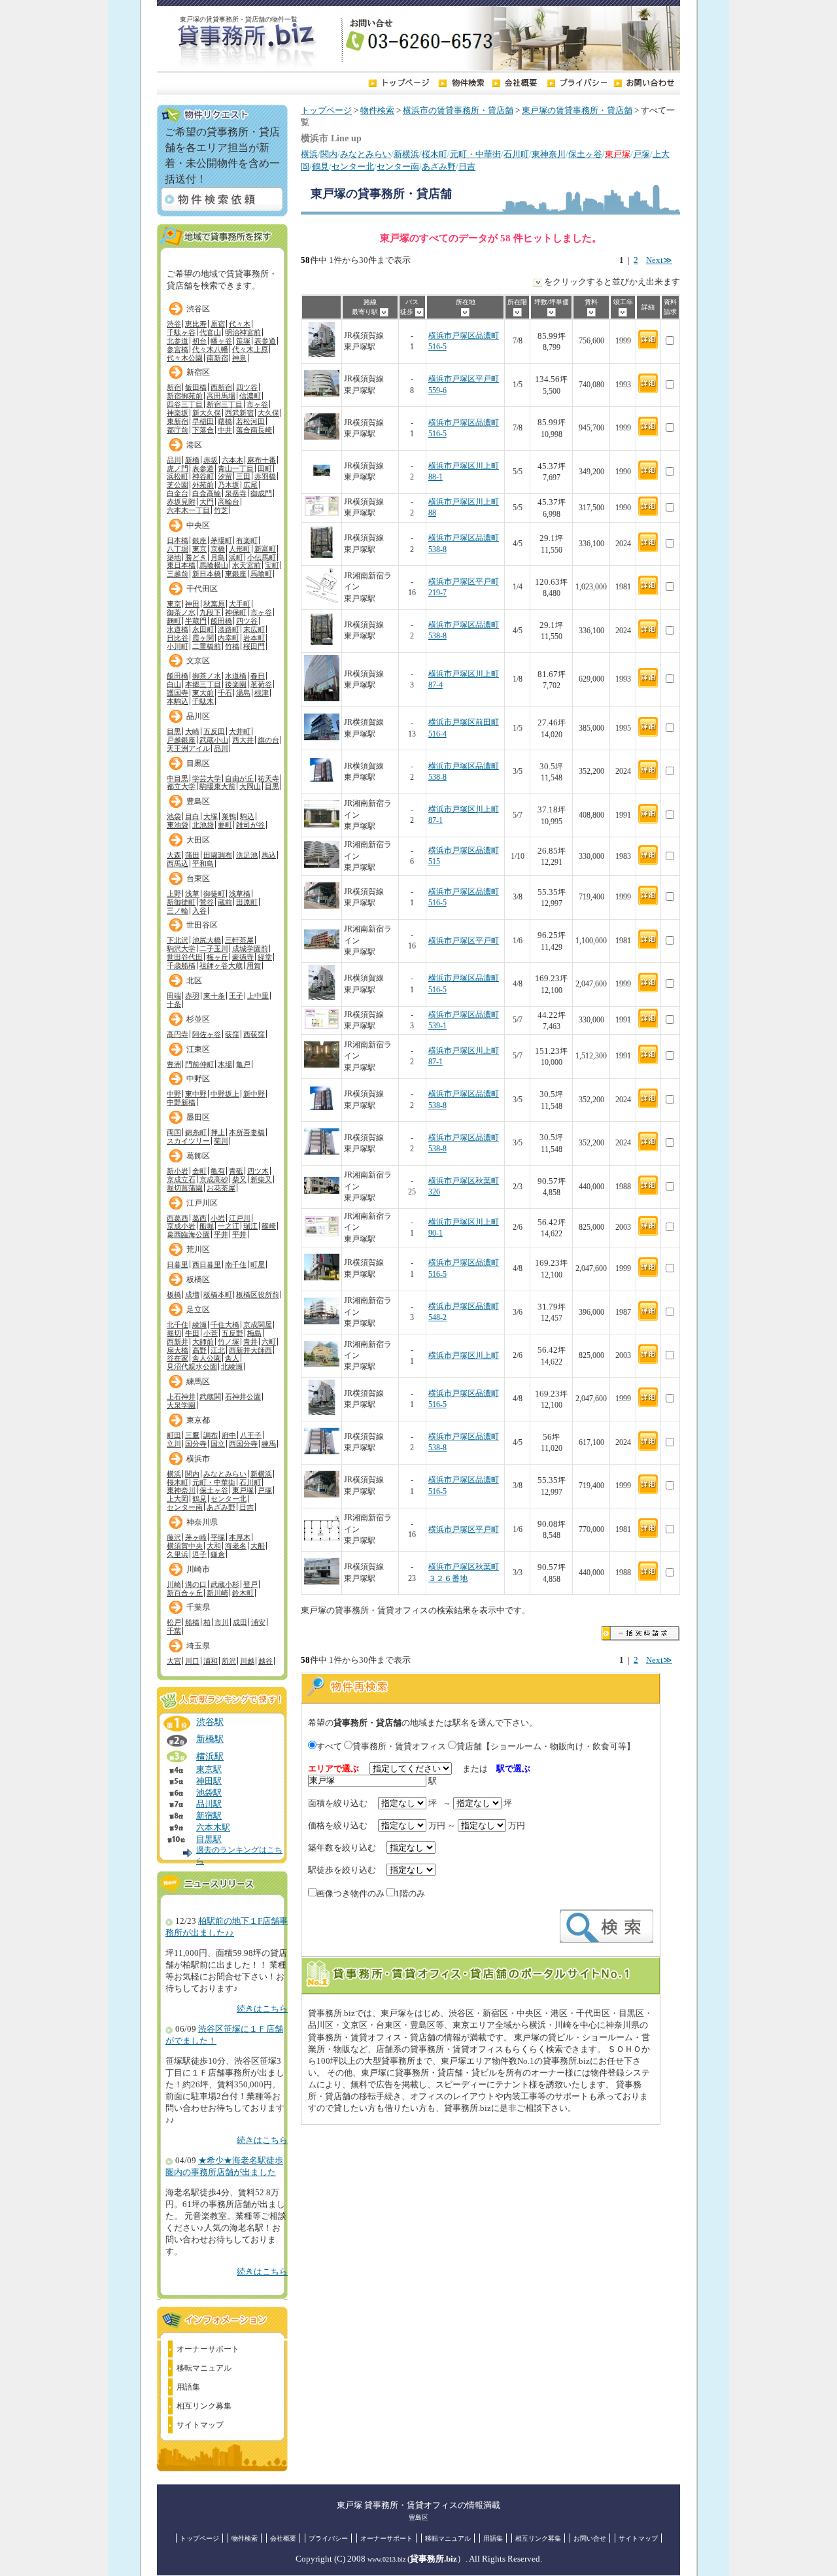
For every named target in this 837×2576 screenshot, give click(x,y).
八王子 (251, 1435)
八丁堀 (178, 549)
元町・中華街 (475, 154)
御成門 (261, 493)
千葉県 (198, 1607)
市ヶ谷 (257, 404)
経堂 (265, 957)
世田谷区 (202, 925)
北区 (194, 981)
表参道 (265, 341)
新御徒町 (181, 902)
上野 (174, 894)
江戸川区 (202, 1203)
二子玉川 (214, 949)
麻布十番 (262, 460)
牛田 (192, 1333)
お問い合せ (590, 2538)
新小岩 (178, 1171)
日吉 (467, 167)
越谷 (265, 1661)
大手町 (240, 604)
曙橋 (225, 421)
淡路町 (229, 629)
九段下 (210, 612)
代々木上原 (250, 349)
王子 (236, 996)
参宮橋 (178, 349)
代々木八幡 (210, 349)
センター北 (353, 167)
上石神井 (181, 1397)
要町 (225, 825)
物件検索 (377, 111)
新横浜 (406, 154)
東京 (199, 549)
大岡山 (250, 786)
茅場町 (221, 540)
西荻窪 (254, 1034)
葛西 (199, 1218)
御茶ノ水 (181, 612)
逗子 (199, 1554)
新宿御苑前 (185, 396)
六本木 (232, 460)
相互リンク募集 (204, 2406)
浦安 (258, 1622)
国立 (218, 1444)
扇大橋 (178, 1350)
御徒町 (214, 894)
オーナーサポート (208, 2349)
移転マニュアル (204, 2368)
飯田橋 (196, 387)
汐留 (225, 476)
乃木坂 (229, 485)
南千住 (236, 1264)
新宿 (174, 387)
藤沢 (174, 1537)
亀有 (218, 1171)
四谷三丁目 (185, 404)
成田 (240, 1622)
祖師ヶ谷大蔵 (221, 966)
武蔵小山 (214, 740)
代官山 (210, 332)
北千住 (178, 1325)
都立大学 (181, 786)
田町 (265, 468)
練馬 (269, 1444)
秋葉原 (214, 604)
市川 (222, 1622)
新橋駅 (210, 1739)
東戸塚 (243, 1490)
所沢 (229, 1661)
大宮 (174, 1661)
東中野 (196, 1094)
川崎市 (198, 1569)
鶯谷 (207, 902)
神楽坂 (178, 413)
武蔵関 (210, 1397)
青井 (250, 1342)
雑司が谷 (250, 825)
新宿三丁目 (225, 404)
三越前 (178, 574)
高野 (199, 1350)
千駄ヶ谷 (181, 332)
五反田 (214, 731)
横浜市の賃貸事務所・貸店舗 (458, 111)
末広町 (254, 629)
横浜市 (198, 1459)
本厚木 (240, 1537)
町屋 (258, 1264)
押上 (218, 1132)
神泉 (239, 358)
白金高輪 (207, 493)
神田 (192, 604)
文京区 (198, 661)
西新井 (178, 1342)
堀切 (174, 1333)
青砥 (236, 1171)
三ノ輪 (178, 911)
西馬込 (178, 863)
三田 (243, 476)
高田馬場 (221, 396)
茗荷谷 (261, 684)
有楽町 (247, 540)
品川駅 (209, 1804)
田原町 (247, 902)
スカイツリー (188, 1141)
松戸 (174, 1622)
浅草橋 (240, 894)
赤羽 (192, 996)
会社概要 (283, 2538)
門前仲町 (199, 1064)
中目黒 (178, 778)
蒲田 (192, 855)
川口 (192, 1661)
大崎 (192, 731)
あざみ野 (439, 167)
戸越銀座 (181, 740)
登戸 (250, 1584)
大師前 (203, 1342)
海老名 (236, 1546)
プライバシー (328, 2538)
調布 (211, 1435)
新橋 (192, 460)
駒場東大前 (217, 786)
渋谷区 (198, 309)
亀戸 (243, 1064)
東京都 (198, 1420)
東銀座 (236, 574)
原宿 (218, 324)
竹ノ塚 (229, 1342)
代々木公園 (185, 358)
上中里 (258, 996)
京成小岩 (181, 1226)
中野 (174, 1094)
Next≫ (659, 260)
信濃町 (250, 396)
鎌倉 (218, 1554)
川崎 (174, 1584)
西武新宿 (239, 413)
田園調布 (218, 855)
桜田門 (254, 646)
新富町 (265, 549)
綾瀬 (199, 1325)
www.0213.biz (386, 2559)
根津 (262, 693)
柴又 (239, 1179)
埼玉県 (198, 1646)
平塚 (218, 1537)
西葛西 (178, 1218)
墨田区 (198, 1117)
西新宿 (221, 387)
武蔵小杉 (225, 1584)
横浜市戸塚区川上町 (464, 1356)
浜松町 (178, 476)
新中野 (254, 1094)
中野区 (198, 1079)
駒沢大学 (181, 949)
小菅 (211, 1333)
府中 (229, 1435)
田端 (174, 996)
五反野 (232, 1333)
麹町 (174, 621)
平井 (221, 1234)
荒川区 (198, 1249)
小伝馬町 (262, 557)
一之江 (229, 1226)
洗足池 (247, 855)
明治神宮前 (243, 332)
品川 (174, 460)
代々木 (240, 324)
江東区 (198, 1049)
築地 (174, 557)
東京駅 (209, 1769)
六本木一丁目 (188, 510)
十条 (174, 1004)
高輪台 (229, 502)
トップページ (326, 111)
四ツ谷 (247, 387)
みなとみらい (366, 154)
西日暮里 (207, 1264)
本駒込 (178, 701)
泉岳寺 (236, 493)
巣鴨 (229, 816)
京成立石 (181, 1179)
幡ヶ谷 (221, 341)
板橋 (174, 1295)
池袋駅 (209, 1793)
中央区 (198, 525)
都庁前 (178, 430)
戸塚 (641, 154)
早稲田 (203, 421)
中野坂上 (225, 1094)
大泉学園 (181, 1405)
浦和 (211, 1661)
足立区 (198, 1310)
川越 (247, 1661)
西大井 (243, 740)
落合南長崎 (254, 430)
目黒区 (198, 763)
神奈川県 (202, 1522)
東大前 (203, 693)
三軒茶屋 (239, 940)
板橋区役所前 (258, 1295)
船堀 (207, 1226)
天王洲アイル (188, 748)
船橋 (192, 1622)
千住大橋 (225, 1325)
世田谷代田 (185, 957)
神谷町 (203, 476)
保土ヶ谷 (585, 154)
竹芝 (221, 510)
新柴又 (261, 1179)
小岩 (218, 1218)
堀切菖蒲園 (185, 1188)
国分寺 (196, 1444)
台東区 (198, 879)
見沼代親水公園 (192, 1366)
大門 (207, 502)
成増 (192, 1295)
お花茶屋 (221, 1188)
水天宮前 (247, 565)
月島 (218, 557)
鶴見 (320, 167)
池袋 (174, 816)
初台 (199, 341)
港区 (194, 445)
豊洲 (174, 1064)
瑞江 (250, 1226)
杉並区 (198, 1019)
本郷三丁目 (203, 684)
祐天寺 (268, 778)
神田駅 (209, 1781)
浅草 (192, 894)
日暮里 (178, 1264)
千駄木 (203, 701)
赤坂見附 (181, 502)
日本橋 (178, 540)
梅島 (254, 1333)
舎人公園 (207, 1358)
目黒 (174, 731)
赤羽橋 (265, 476)
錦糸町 (196, 1132)
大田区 (198, 840)
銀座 (199, 540)
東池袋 (178, 825)
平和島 (203, 863)
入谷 (199, 911)
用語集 (188, 2387)
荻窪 (232, 1034)
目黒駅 (209, 1839)
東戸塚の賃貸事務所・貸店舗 (577, 111)
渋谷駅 (210, 1722)
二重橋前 (207, 646)
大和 (214, 1546)
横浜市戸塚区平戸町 (464, 941)
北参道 (178, 341)
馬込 (269, 855)
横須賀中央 (185, 1546)
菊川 (221, 1141)
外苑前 (203, 485)
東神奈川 (549, 154)
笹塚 (243, 341)
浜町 (236, 557)
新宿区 (198, 372)
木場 (225, 1064)
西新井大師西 (250, 1350)
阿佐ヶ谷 (207, 1034)
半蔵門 (196, 621)
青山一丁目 (236, 468)
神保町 (236, 612)
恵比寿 (196, 324)
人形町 (240, 549)
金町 (199, 1171)
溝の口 (196, 1584)
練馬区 (198, 1382)
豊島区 (198, 801)
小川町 (178, 646)
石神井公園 (243, 1397)
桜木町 (435, 154)
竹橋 (232, 646)
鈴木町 (243, 1593)
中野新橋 (181, 1102)
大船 (258, 1546)
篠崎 (269, 1226)
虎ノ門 (178, 468)
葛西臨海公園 (188, 1234)
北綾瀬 (232, 1366)
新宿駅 (209, 1816)
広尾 (250, 485)
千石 (225, 693)
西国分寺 (243, 1444)
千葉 (174, 1631)
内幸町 (229, 638)
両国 (174, 1132)
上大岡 (178, 1499)
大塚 (211, 816)
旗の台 (268, 740)
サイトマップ (200, 2425)
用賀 (254, 966)
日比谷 (178, 638)
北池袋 (203, 825)
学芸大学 (207, 778)
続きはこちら (262, 2009)
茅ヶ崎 (196, 1537)
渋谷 (174, 324)
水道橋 (178, 629)
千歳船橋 (181, 966)
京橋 (218, 549)
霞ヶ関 (203, 638)
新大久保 (207, 413)
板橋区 (198, 1279)
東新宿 (178, 421)
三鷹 (192, 1435)
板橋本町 (218, 1295)
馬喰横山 (214, 565)
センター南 (398, 167)
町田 (174, 1435)
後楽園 (236, 684)
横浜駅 (210, 1756)
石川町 (516, 154)
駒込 (247, 816)
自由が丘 (239, 778)
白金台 (178, 493)
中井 (225, 430)
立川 (174, 1444)
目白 (192, 816)
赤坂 (211, 460)
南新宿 (217, 358)
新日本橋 (207, 574)
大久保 (268, 413)
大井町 (240, 731)
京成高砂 (214, 1179)
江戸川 (240, 1218)
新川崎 (217, 1593)
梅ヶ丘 (217, 957)
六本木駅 (213, 1828)
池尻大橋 (207, 940)
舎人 (232, 1358)
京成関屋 (258, 1325)
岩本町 (254, 638)
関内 (329, 154)
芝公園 (178, 485)
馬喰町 (261, 574)
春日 (258, 676)
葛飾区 (198, 1156)
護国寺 (178, 693)
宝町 (272, 565)
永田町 (203, 629)
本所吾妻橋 (247, 1132)
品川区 (198, 716)
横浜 (309, 154)
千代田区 (202, 589)
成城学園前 (250, 949)
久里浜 (178, 1554)
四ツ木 (258, 1171)
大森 (174, 855)
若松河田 (250, 421)
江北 (218, 1350)
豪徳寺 (243, 957)
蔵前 (225, 902)
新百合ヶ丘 (185, 1593)
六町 (269, 1342)
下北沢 (178, 940)
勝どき (196, 557)
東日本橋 (181, 565)
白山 (174, 684)
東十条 (214, 996)
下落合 (203, 430)
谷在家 (178, 1358)
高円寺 (178, 1034)
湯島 (243, 693)
